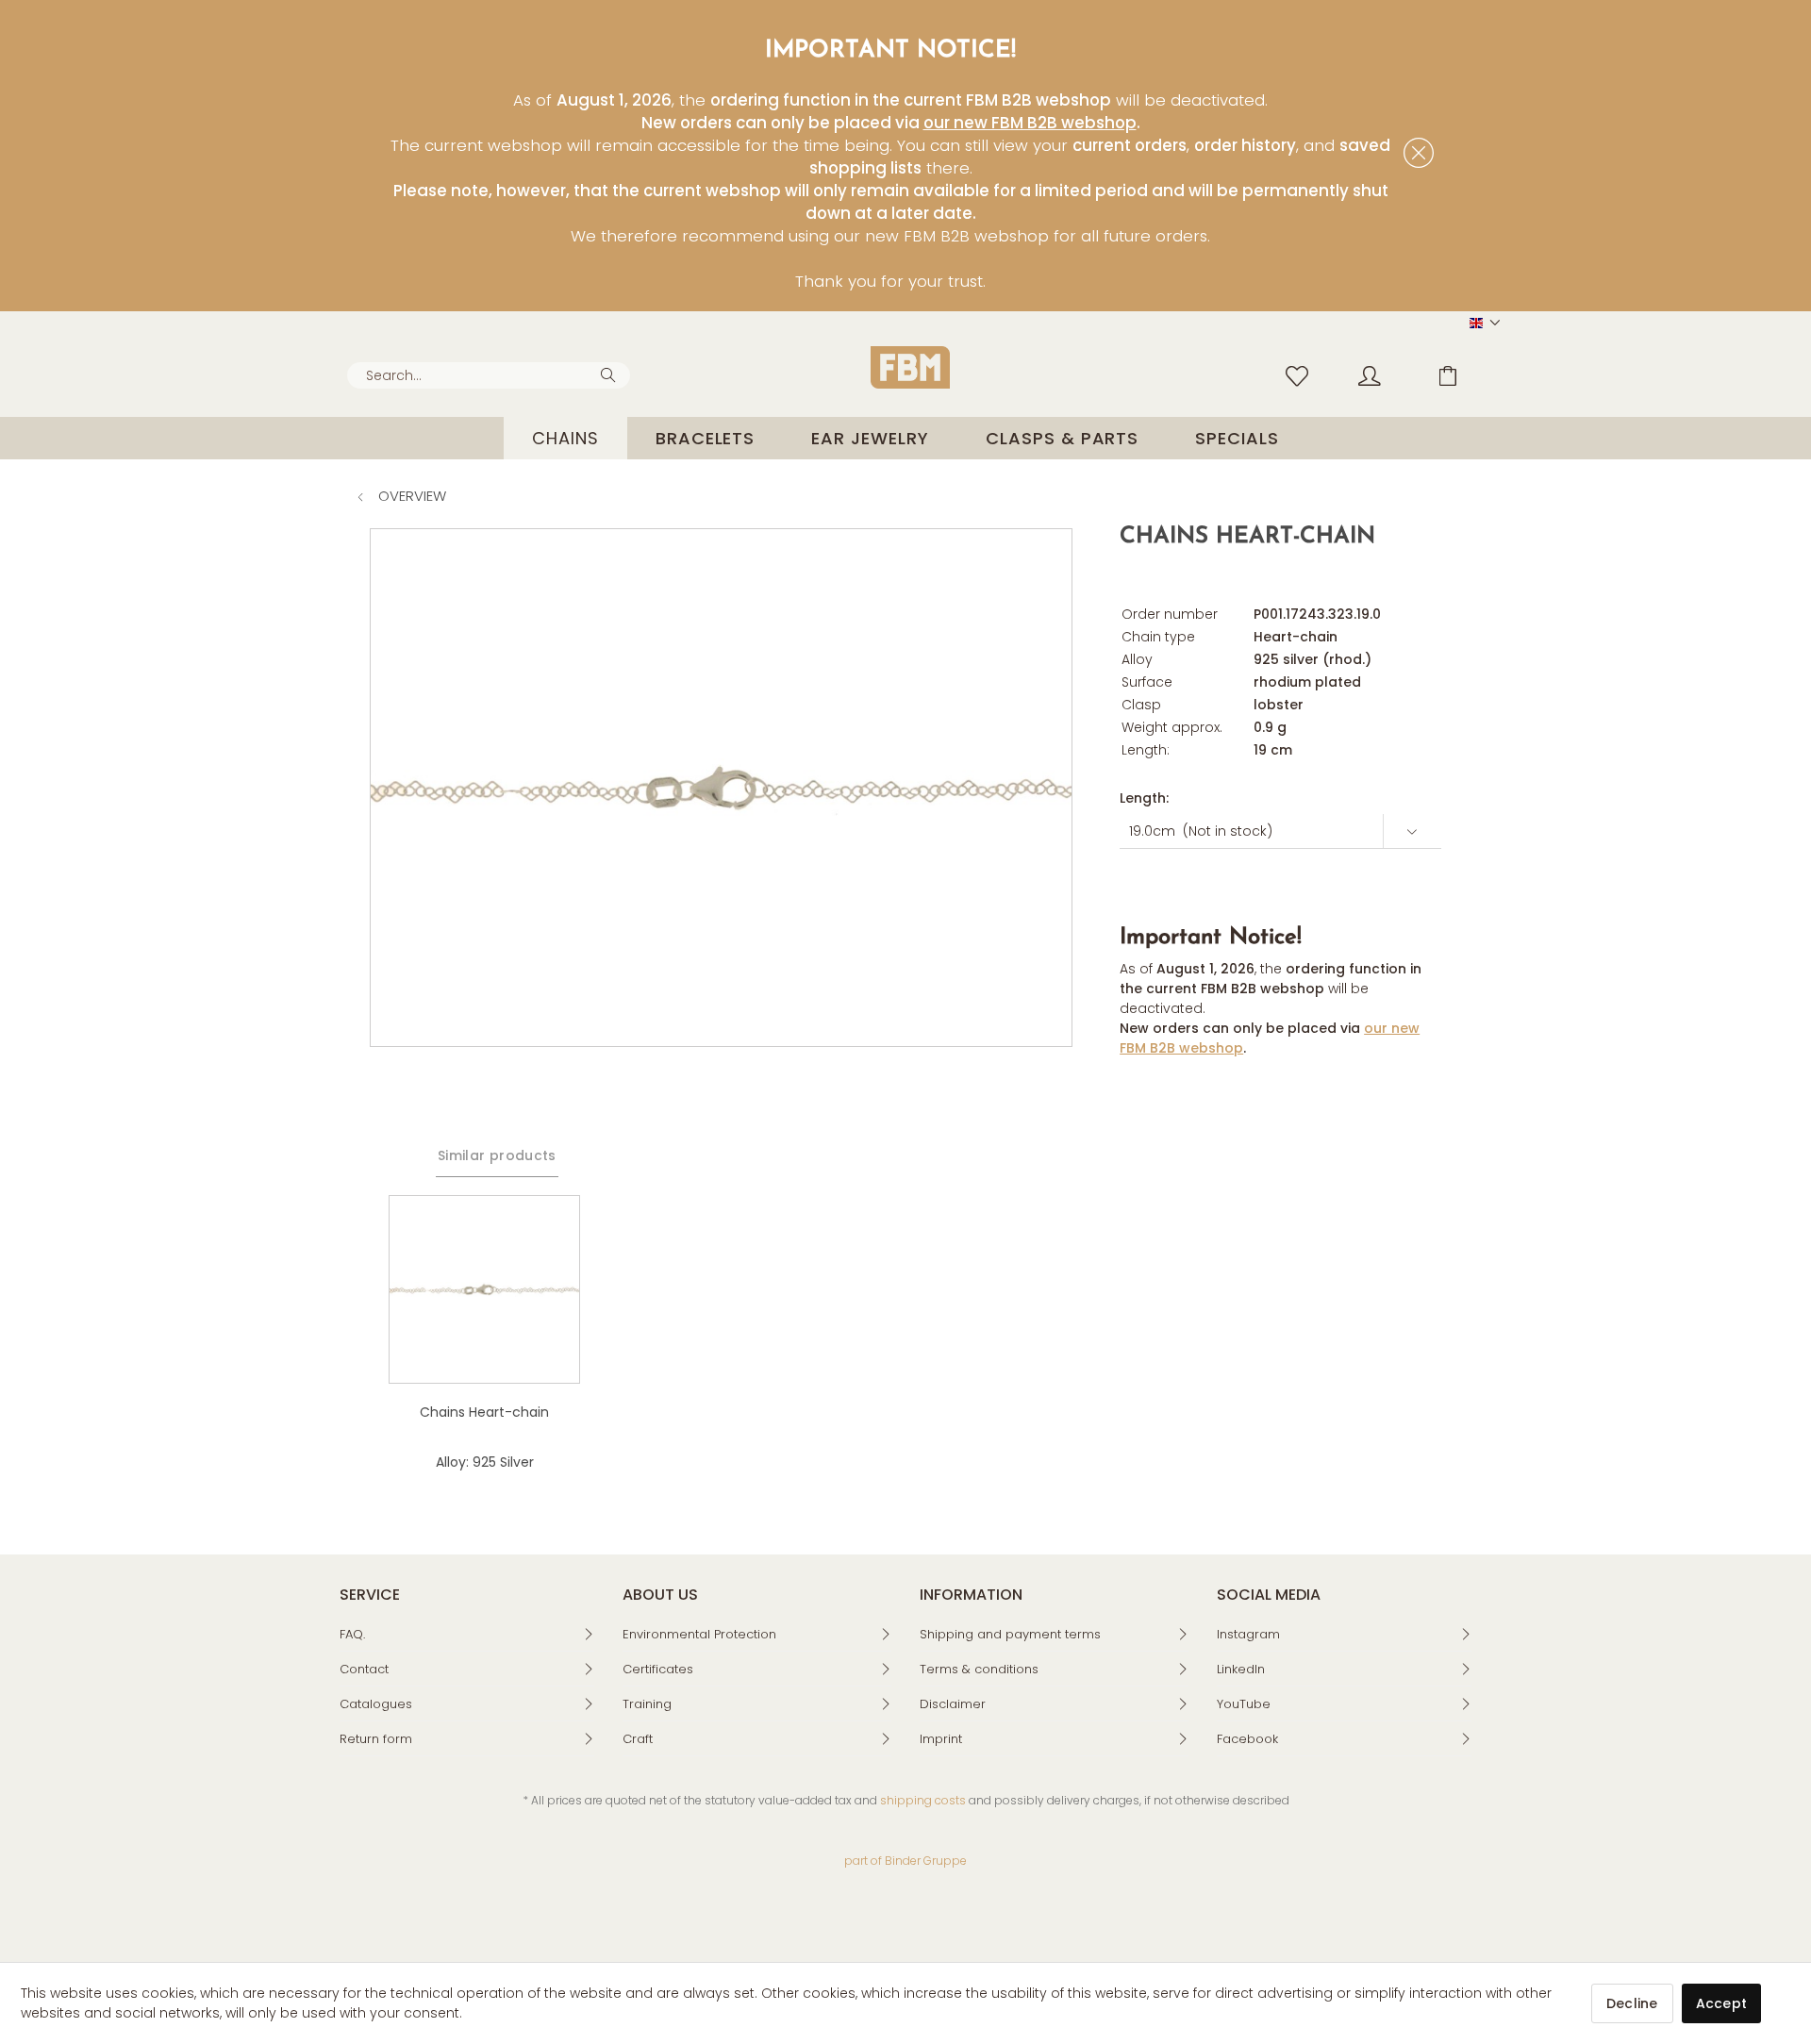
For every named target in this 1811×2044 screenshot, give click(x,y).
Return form (376, 1739)
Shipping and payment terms (1010, 1634)
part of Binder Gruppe (905, 1861)
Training (647, 1704)
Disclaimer (953, 1704)
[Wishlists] (1302, 374)
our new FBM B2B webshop (1030, 123)
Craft (638, 1739)
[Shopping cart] (1462, 374)
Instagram (1248, 1634)
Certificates (658, 1669)
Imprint (941, 1739)
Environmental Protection (699, 1634)
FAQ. (352, 1634)
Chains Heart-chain (484, 1412)
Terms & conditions (979, 1669)
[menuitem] (489, 375)
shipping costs (923, 1800)
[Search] (611, 374)
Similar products (497, 1155)
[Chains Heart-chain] (484, 1289)
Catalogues (376, 1704)
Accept (1722, 2003)
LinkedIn (1241, 1669)
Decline (1632, 2003)
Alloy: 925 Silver (485, 1462)
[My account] (1387, 374)
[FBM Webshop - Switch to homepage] (910, 367)
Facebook (1247, 1739)
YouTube (1244, 1704)
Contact (364, 1669)
